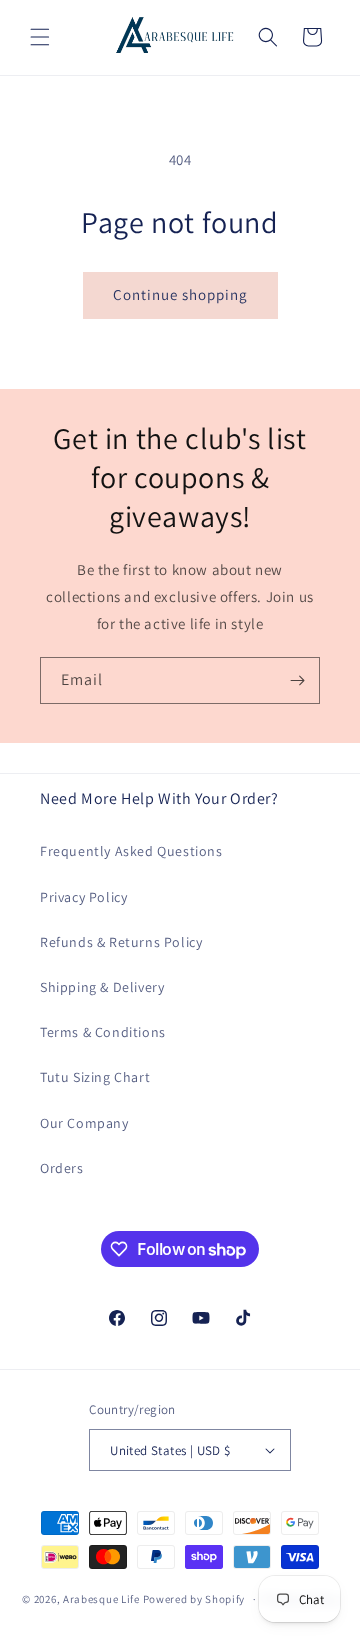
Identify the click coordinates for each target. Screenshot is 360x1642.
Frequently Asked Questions (131, 851)
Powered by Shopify (194, 1599)
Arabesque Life (101, 1599)
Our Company (84, 1123)
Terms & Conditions (103, 1032)
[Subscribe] (297, 680)
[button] (40, 37)
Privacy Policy (83, 897)
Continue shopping (180, 294)
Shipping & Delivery (102, 987)
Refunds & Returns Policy (121, 942)
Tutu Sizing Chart (95, 1077)
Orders (62, 1168)
